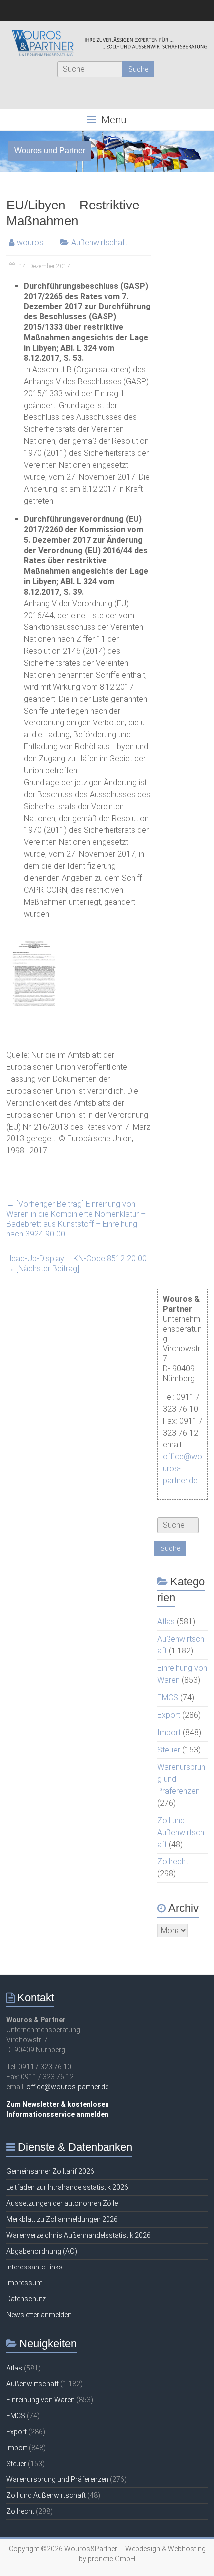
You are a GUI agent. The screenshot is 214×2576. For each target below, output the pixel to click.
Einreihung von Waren (41, 2400)
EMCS (168, 1698)
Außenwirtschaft (99, 243)
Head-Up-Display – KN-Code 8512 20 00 (77, 1264)
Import (169, 1732)
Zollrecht (173, 1862)
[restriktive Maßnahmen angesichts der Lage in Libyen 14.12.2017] (34, 941)
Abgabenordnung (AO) (42, 2251)
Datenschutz (26, 2299)
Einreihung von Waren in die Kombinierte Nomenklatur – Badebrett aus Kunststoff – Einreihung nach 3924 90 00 (76, 1219)
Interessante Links (35, 2267)
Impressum (25, 2283)
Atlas (166, 1621)
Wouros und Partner (50, 151)
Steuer (169, 1750)
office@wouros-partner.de (67, 2087)
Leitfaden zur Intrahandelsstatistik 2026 (67, 2187)
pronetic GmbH (111, 2559)
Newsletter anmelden (39, 2315)
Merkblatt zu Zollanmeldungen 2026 (62, 2219)
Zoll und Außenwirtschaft (181, 1832)
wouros (30, 243)
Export (169, 1715)
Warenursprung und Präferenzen (57, 2479)
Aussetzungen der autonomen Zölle (62, 2203)
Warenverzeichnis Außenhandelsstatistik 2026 (79, 2235)
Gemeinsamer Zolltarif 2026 (50, 2171)
